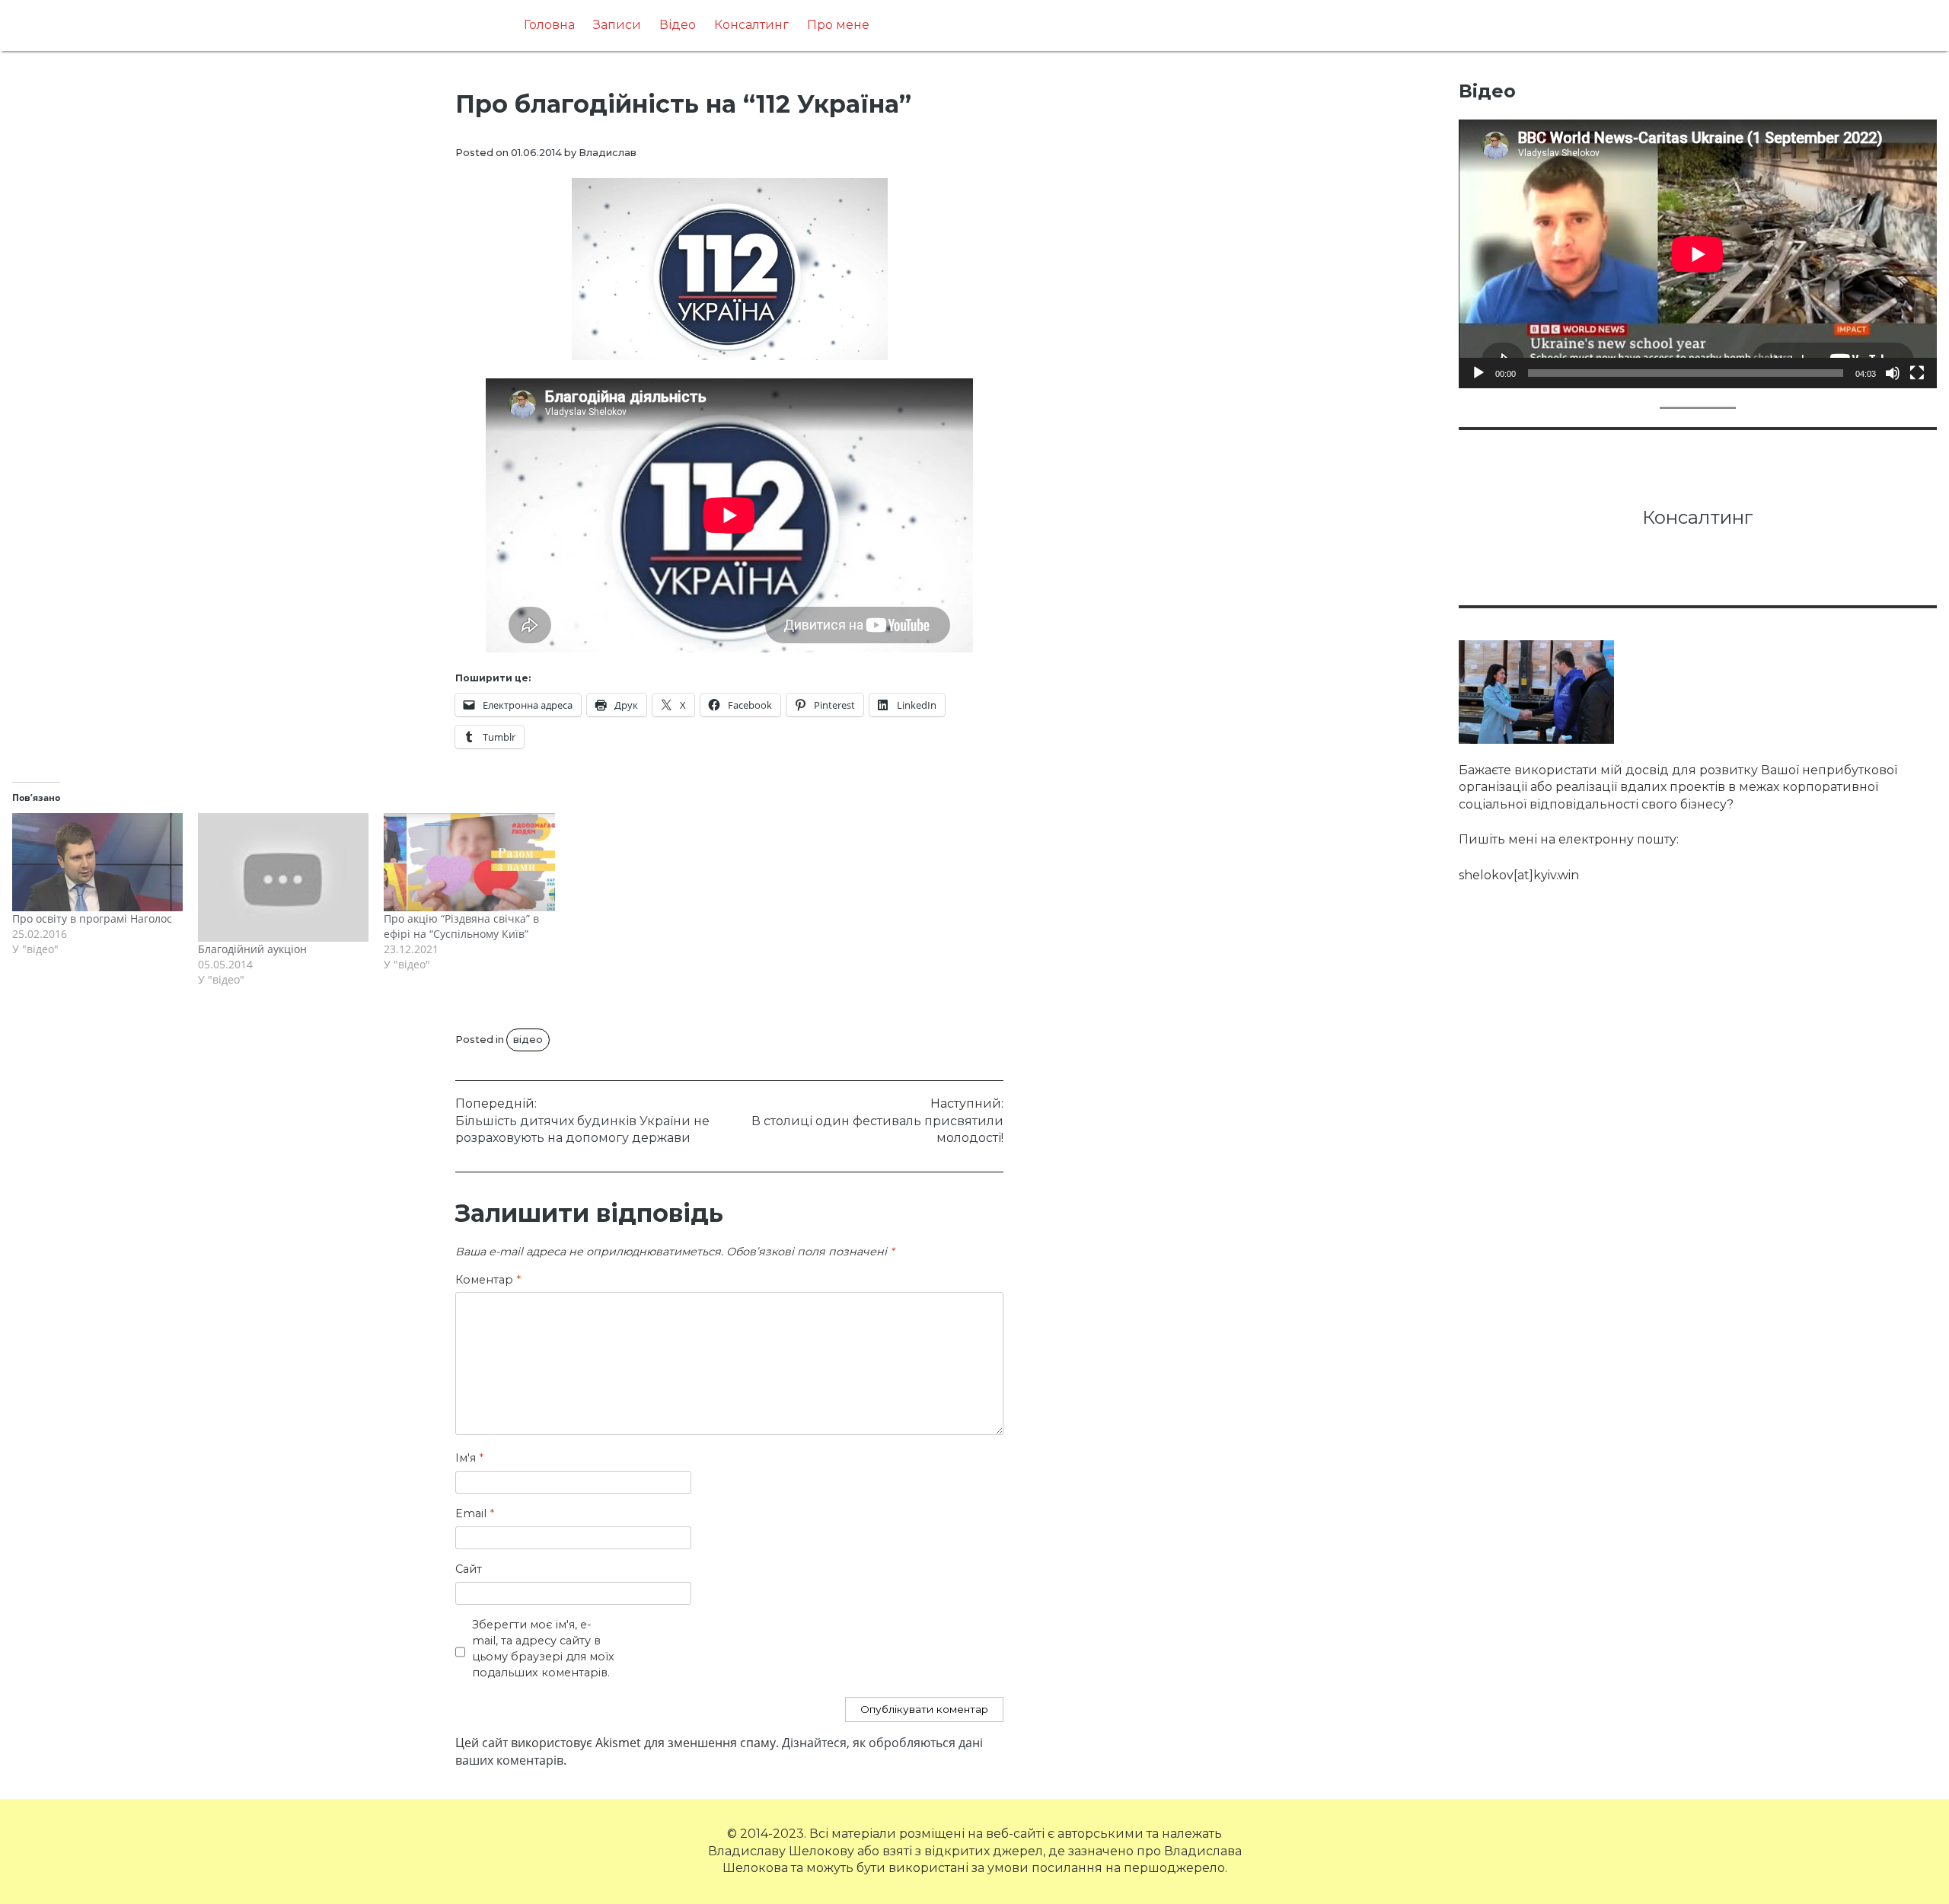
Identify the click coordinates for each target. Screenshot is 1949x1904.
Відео (678, 25)
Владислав (608, 153)
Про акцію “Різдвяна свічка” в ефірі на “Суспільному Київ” (461, 926)
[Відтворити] (1478, 373)
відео (528, 1040)
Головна (549, 25)
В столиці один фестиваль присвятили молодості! (877, 1121)
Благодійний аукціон (252, 949)
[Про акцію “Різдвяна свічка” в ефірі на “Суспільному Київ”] (469, 862)
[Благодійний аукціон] (283, 877)
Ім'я (469, 1458)
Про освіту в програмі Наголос (92, 919)
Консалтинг (751, 25)
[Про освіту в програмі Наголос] (97, 862)
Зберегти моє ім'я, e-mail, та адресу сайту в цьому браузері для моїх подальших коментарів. (543, 1648)
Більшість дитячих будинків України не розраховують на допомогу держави (582, 1121)
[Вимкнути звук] (1893, 373)
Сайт (469, 1569)
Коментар (488, 1280)
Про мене (838, 25)
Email (475, 1513)
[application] (1698, 254)
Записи (617, 25)
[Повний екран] (1917, 373)
